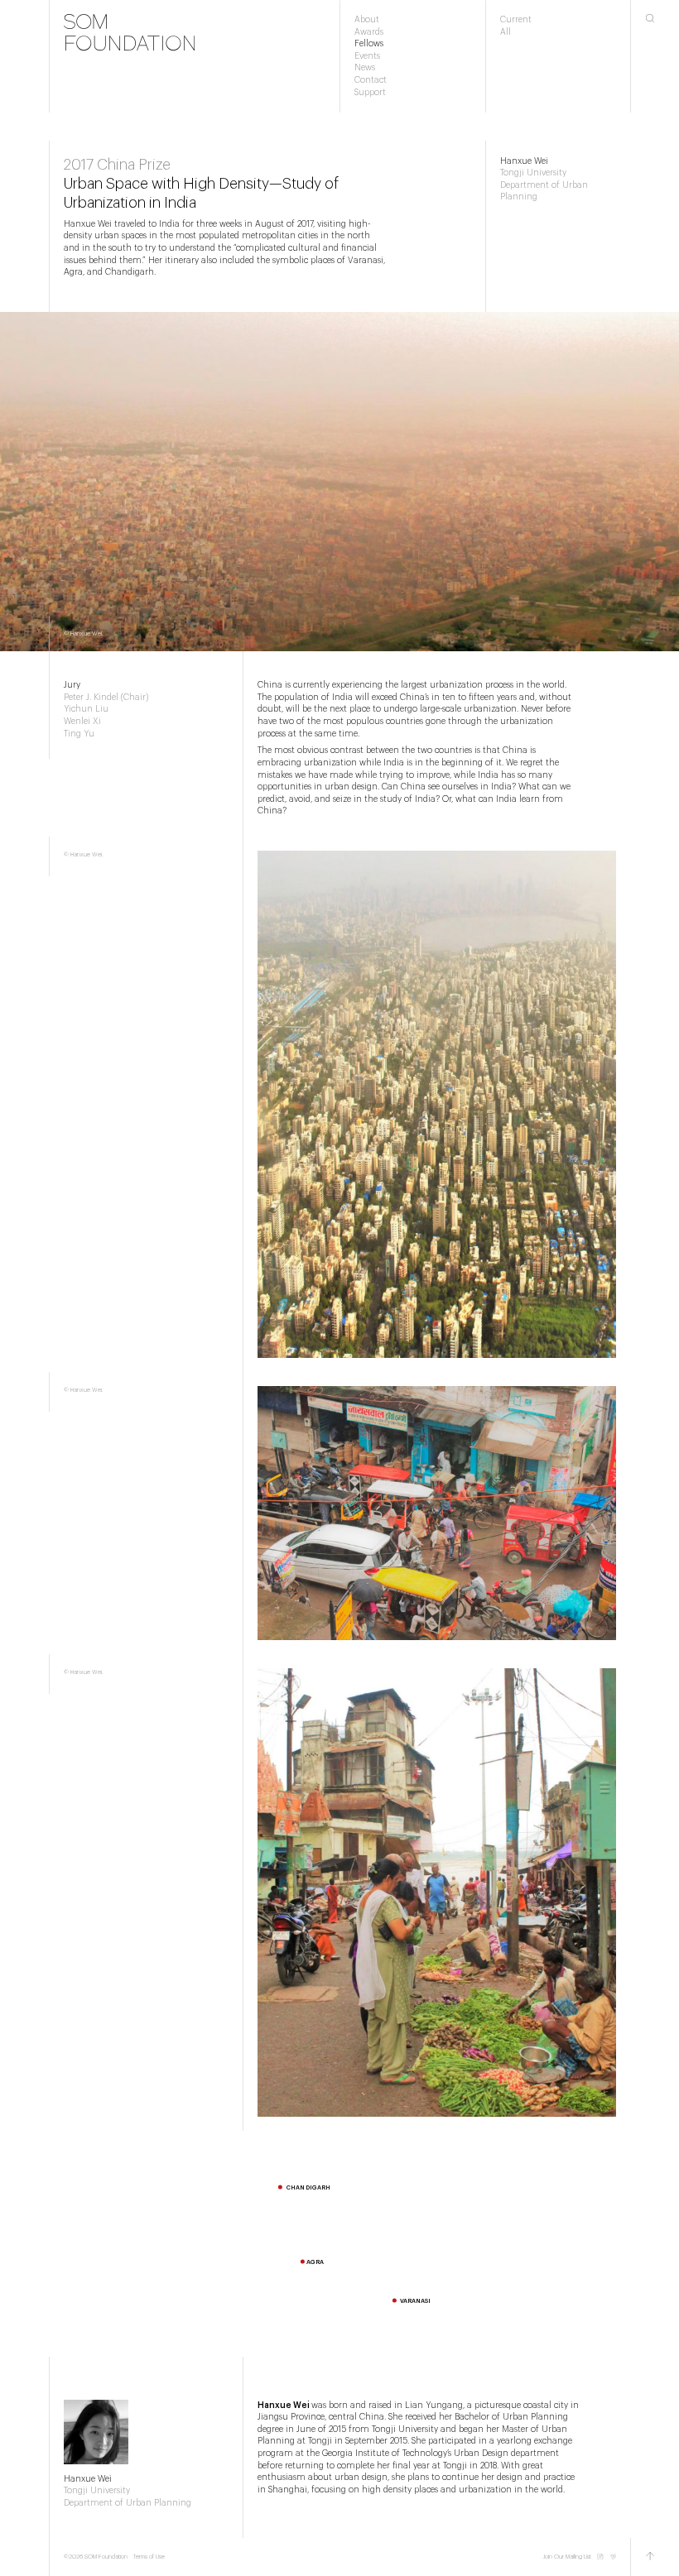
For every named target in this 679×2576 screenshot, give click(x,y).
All (506, 32)
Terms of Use (149, 2557)
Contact (371, 80)
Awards (369, 32)
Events (367, 56)
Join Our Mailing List (567, 2557)
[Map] (339, 2244)
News (365, 68)
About (367, 20)
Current (516, 20)
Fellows (369, 44)
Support (370, 93)
